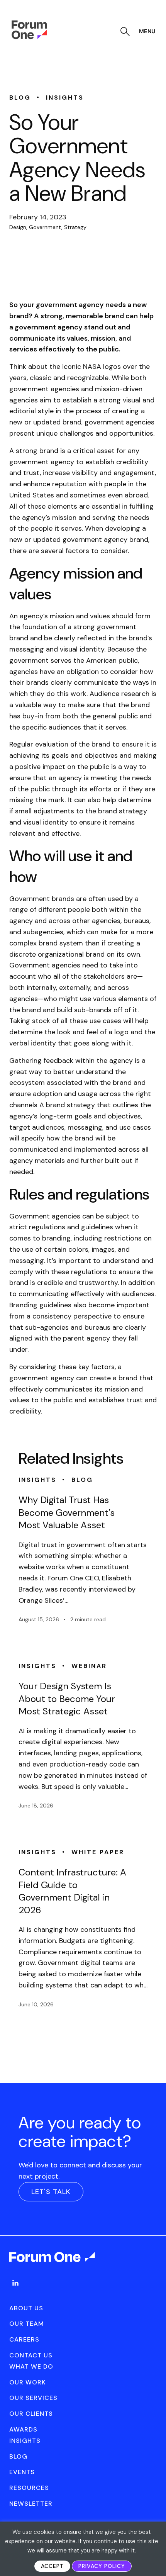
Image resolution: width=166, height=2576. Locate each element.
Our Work (28, 2382)
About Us (26, 2308)
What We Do (31, 2366)
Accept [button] (52, 2566)
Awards (23, 2429)
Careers (24, 2339)
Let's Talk (51, 2192)
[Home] (29, 37)
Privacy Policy (102, 2566)
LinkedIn (15, 2283)
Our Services (33, 2398)
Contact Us (31, 2355)
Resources (29, 2488)
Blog (18, 2456)
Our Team (27, 2324)
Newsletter (31, 2504)
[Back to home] (53, 2264)
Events (22, 2472)
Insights (25, 2441)
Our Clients (31, 2414)
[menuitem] (15, 2291)
